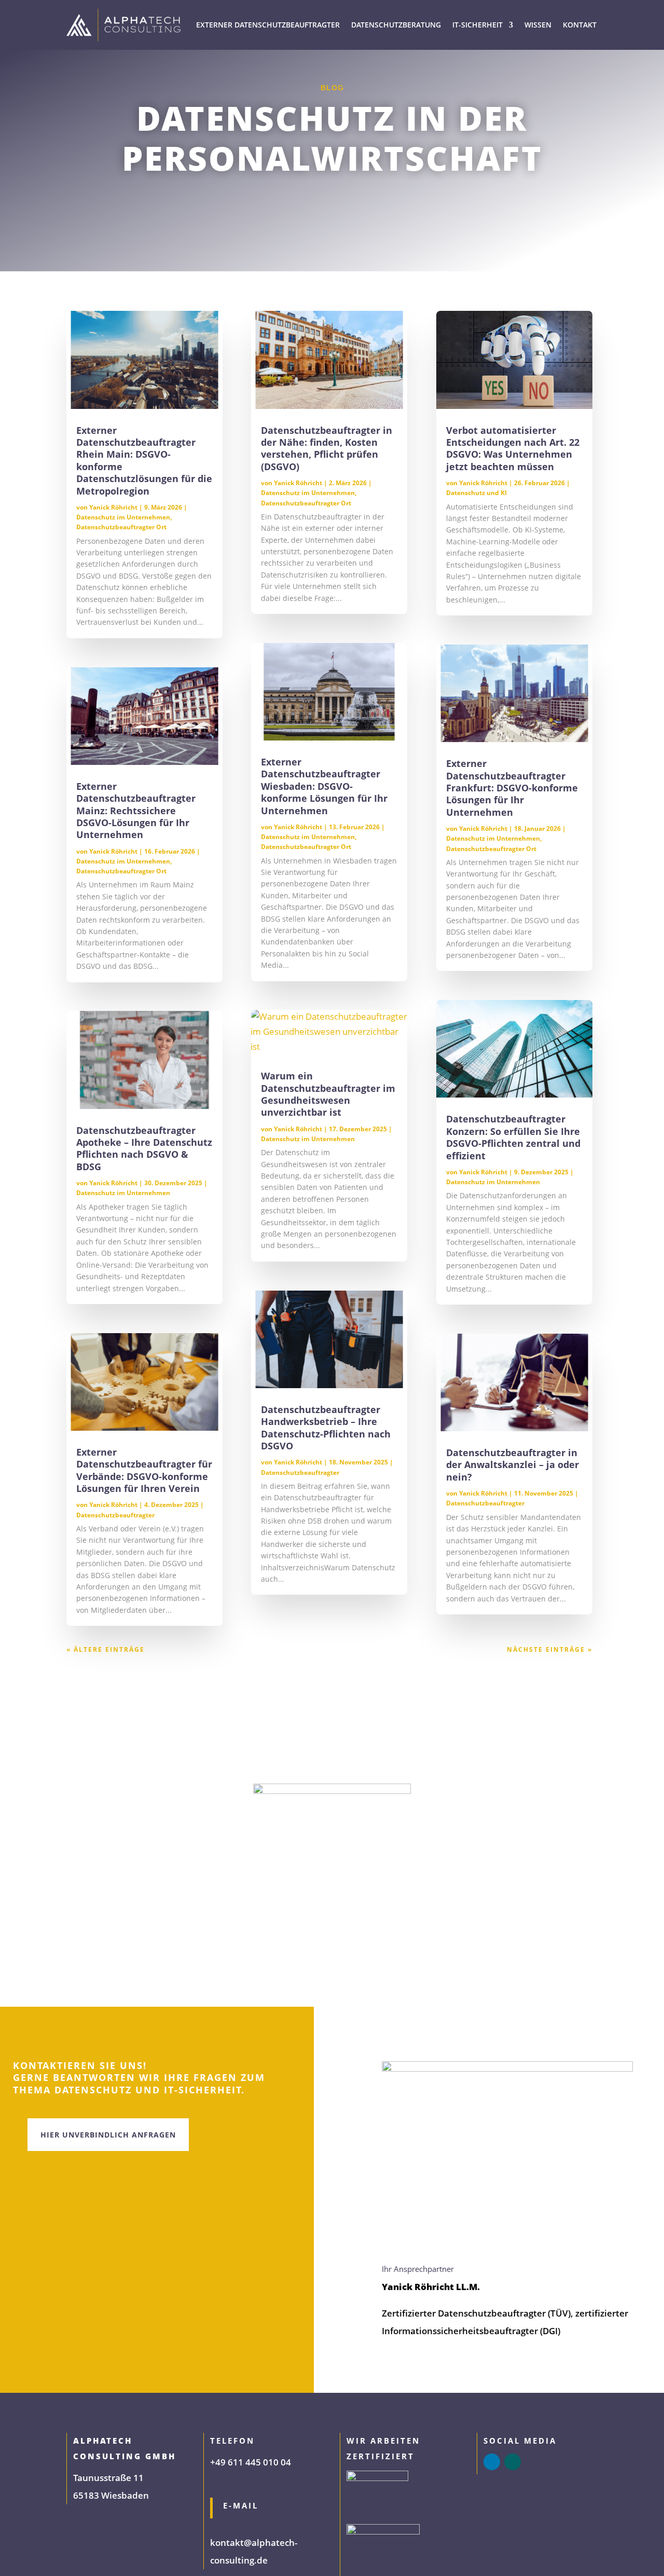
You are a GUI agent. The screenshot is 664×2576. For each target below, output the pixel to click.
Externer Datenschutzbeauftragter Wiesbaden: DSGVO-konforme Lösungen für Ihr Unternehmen (324, 786)
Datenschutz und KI (476, 493)
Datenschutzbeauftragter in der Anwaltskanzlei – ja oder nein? (513, 1465)
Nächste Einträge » (550, 1649)
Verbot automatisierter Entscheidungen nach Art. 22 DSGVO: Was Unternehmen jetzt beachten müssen (513, 448)
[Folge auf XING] (513, 2462)
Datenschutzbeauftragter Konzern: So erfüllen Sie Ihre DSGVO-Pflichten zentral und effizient (513, 1137)
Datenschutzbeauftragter (115, 1515)
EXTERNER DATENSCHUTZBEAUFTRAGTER (268, 25)
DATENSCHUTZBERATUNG (396, 25)
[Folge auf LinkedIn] (492, 2462)
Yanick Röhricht (113, 507)
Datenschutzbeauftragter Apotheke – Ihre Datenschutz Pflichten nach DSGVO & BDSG (144, 1148)
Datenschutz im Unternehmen (123, 517)
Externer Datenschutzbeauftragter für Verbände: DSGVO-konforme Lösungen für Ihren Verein (144, 1470)
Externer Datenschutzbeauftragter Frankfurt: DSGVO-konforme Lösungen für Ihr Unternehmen (512, 788)
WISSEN (538, 25)
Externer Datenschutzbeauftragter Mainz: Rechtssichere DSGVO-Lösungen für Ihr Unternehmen (136, 811)
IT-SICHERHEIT (478, 25)
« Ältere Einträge (106, 1649)
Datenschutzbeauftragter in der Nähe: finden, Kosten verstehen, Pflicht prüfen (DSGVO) (327, 448)
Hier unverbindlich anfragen (108, 2135)
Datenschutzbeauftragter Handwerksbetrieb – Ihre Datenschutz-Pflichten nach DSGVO (326, 1428)
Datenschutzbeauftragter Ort (121, 527)
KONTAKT (580, 25)
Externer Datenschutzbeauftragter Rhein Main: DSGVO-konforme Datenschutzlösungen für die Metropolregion (144, 461)
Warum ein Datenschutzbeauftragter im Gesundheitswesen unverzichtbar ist (328, 1094)
